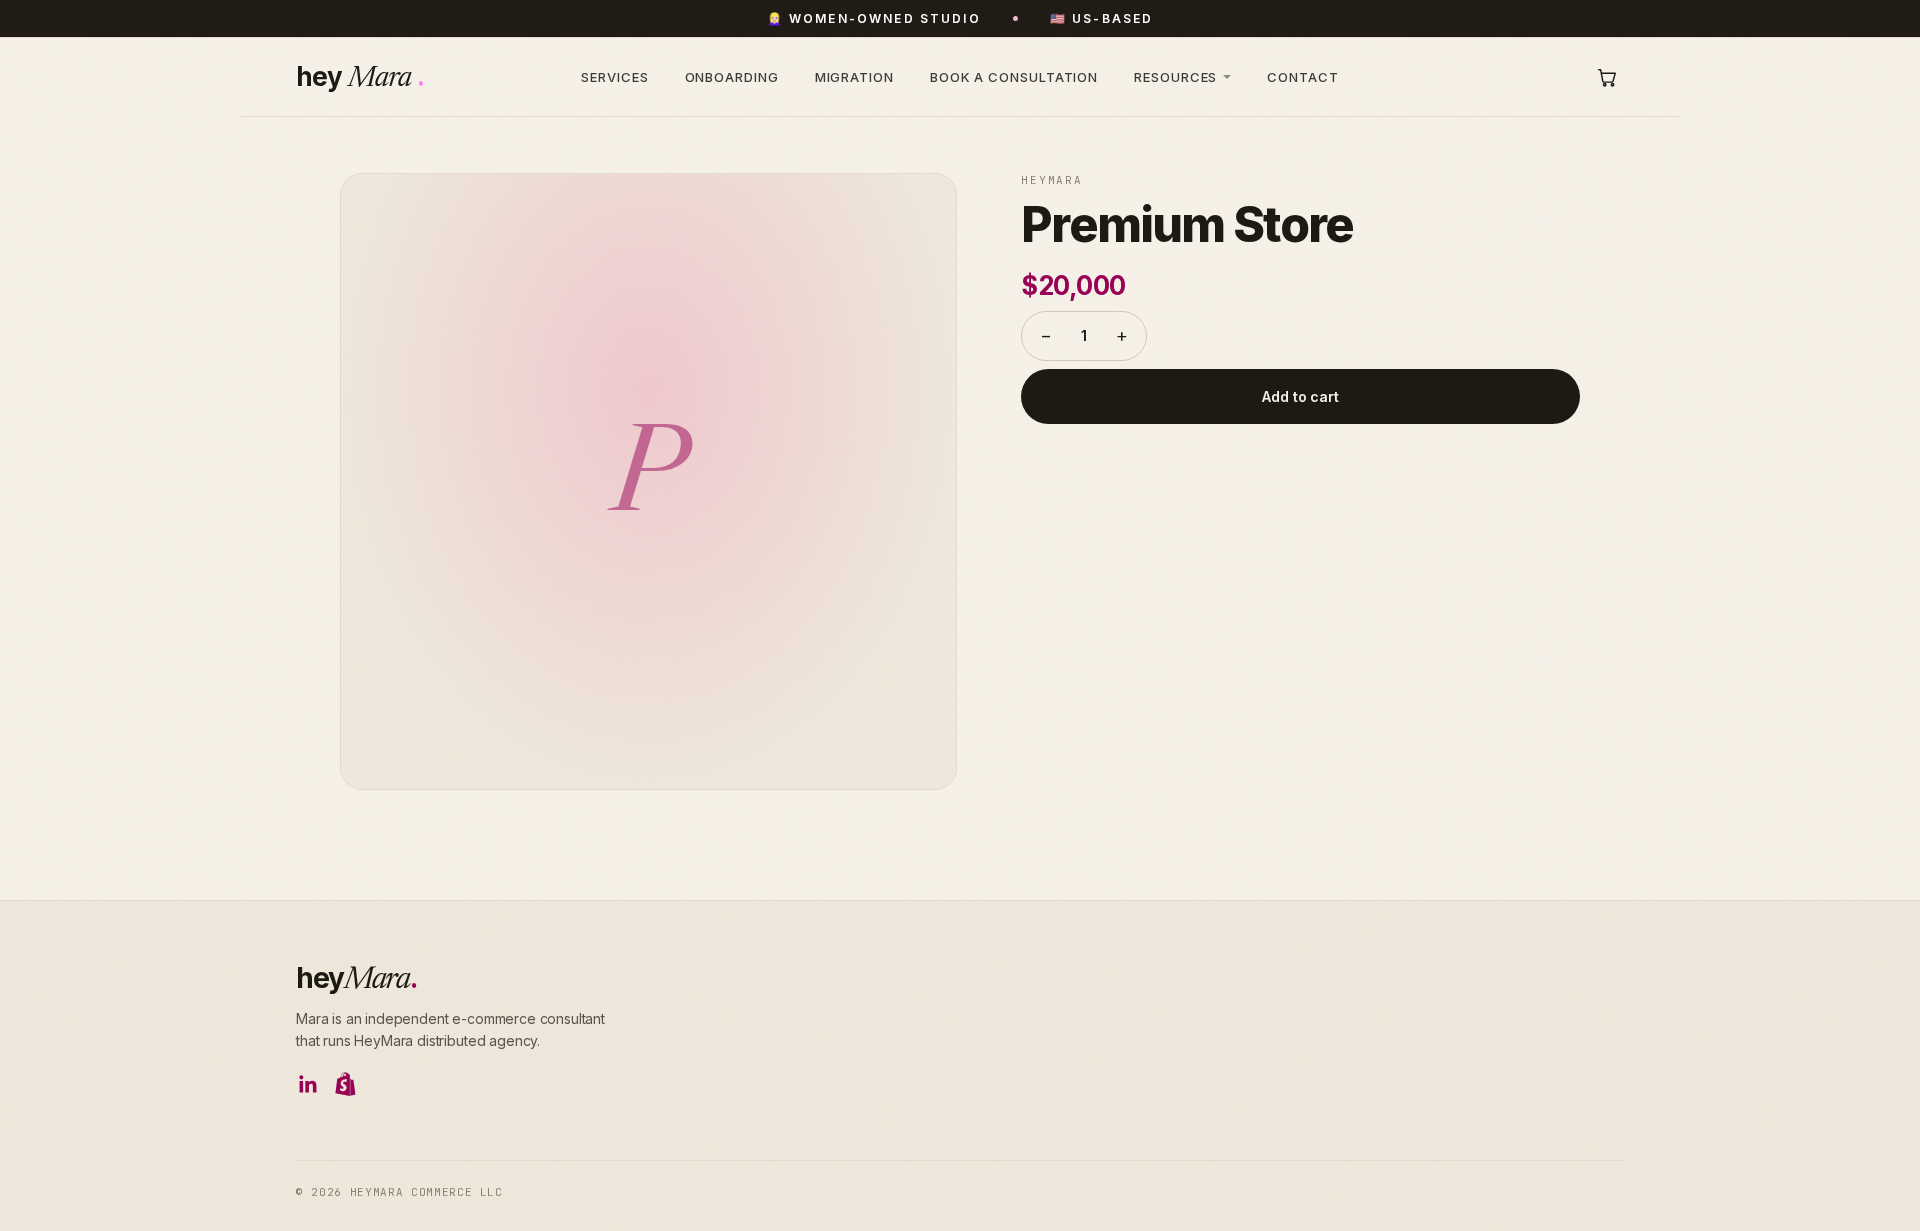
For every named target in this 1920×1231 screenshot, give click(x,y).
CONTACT (1302, 77)
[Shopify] (346, 1084)
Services (614, 77)
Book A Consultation (1014, 77)
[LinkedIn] (308, 1084)
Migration (854, 77)
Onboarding (732, 77)
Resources (1175, 77)
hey (356, 978)
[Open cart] (1607, 77)
